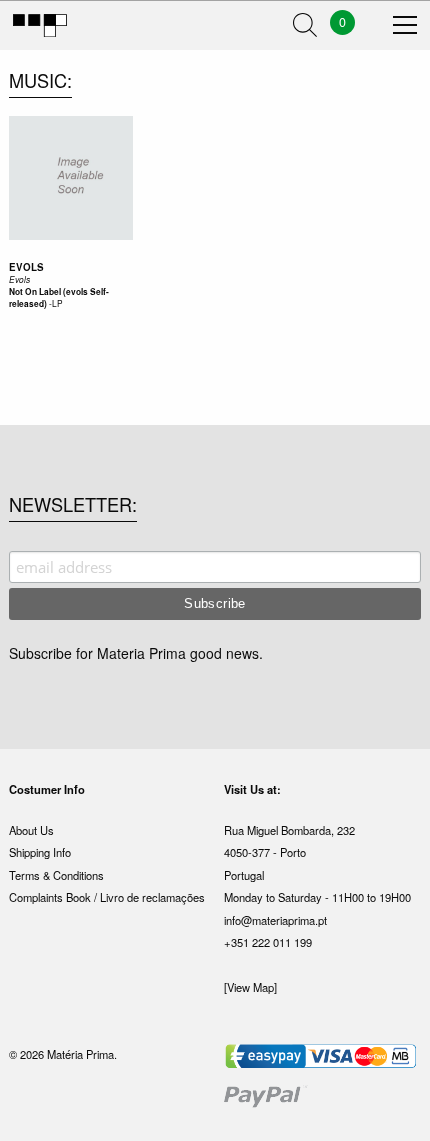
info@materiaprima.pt (275, 920)
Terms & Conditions (56, 875)
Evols (26, 267)
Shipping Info (40, 852)
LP (57, 303)
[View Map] (250, 987)
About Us (31, 830)
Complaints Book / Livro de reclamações (107, 897)
